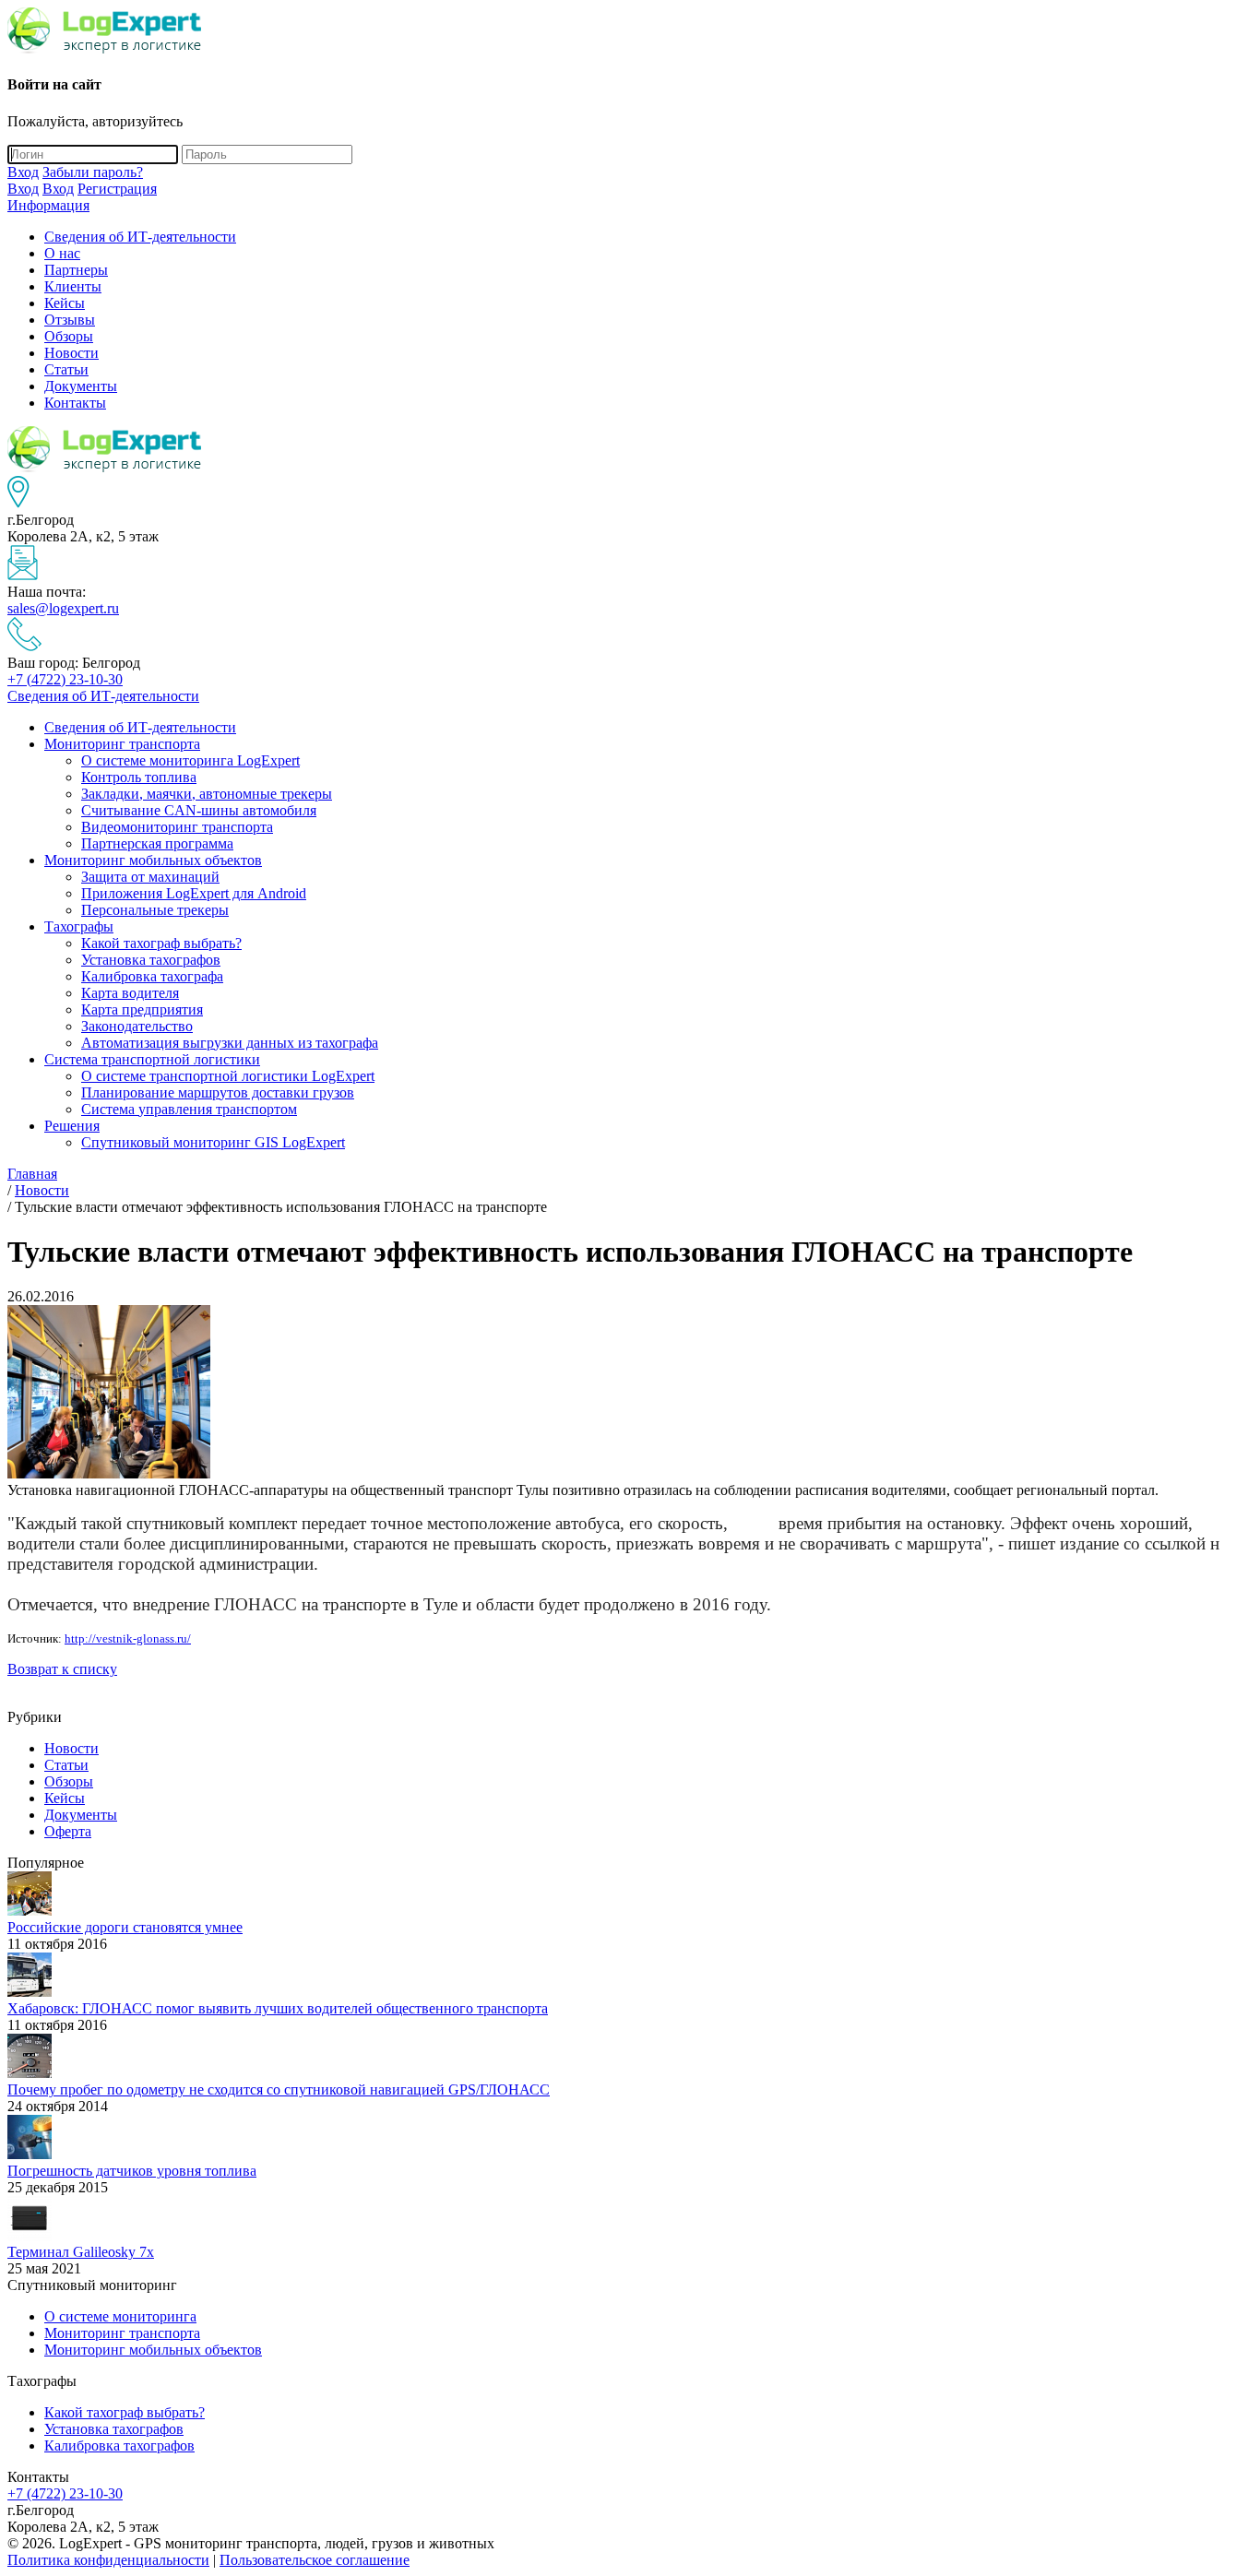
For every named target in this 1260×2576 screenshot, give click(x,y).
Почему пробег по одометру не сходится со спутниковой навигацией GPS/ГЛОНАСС (279, 2089)
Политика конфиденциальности (108, 2560)
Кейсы (65, 303)
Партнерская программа (157, 843)
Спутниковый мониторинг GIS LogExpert (213, 1142)
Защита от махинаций (150, 877)
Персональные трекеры (155, 910)
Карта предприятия (142, 1009)
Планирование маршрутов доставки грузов (218, 1092)
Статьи (66, 369)
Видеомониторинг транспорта (177, 827)
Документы (81, 386)
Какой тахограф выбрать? (161, 943)
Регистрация (117, 189)
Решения (72, 1126)
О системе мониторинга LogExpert (190, 760)
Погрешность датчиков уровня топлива (132, 2171)
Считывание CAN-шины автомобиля (199, 810)
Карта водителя (130, 993)
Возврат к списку (62, 1669)
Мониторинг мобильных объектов (153, 860)
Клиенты (73, 286)
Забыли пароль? (93, 172)
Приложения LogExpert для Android (194, 893)
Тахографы (79, 926)
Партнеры (76, 270)
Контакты (75, 403)
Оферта (68, 1831)
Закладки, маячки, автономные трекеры (207, 794)
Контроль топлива (139, 777)
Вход (23, 172)
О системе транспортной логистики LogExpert (228, 1076)
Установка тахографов (151, 960)
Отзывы (70, 320)
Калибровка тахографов (119, 2445)
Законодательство (137, 1026)
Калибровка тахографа (152, 976)
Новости (71, 353)
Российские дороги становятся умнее (125, 1927)
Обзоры (69, 336)
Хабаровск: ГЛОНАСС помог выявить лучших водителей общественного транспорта (278, 2008)
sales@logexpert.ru (63, 608)
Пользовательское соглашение (315, 2560)
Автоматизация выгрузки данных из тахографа (230, 1043)
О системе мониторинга (120, 2316)
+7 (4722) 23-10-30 (65, 679)
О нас (62, 253)
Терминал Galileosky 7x (81, 2252)
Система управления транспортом (189, 1109)
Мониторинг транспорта (122, 744)
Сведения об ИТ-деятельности (140, 237)
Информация (48, 205)
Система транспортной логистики (152, 1059)
